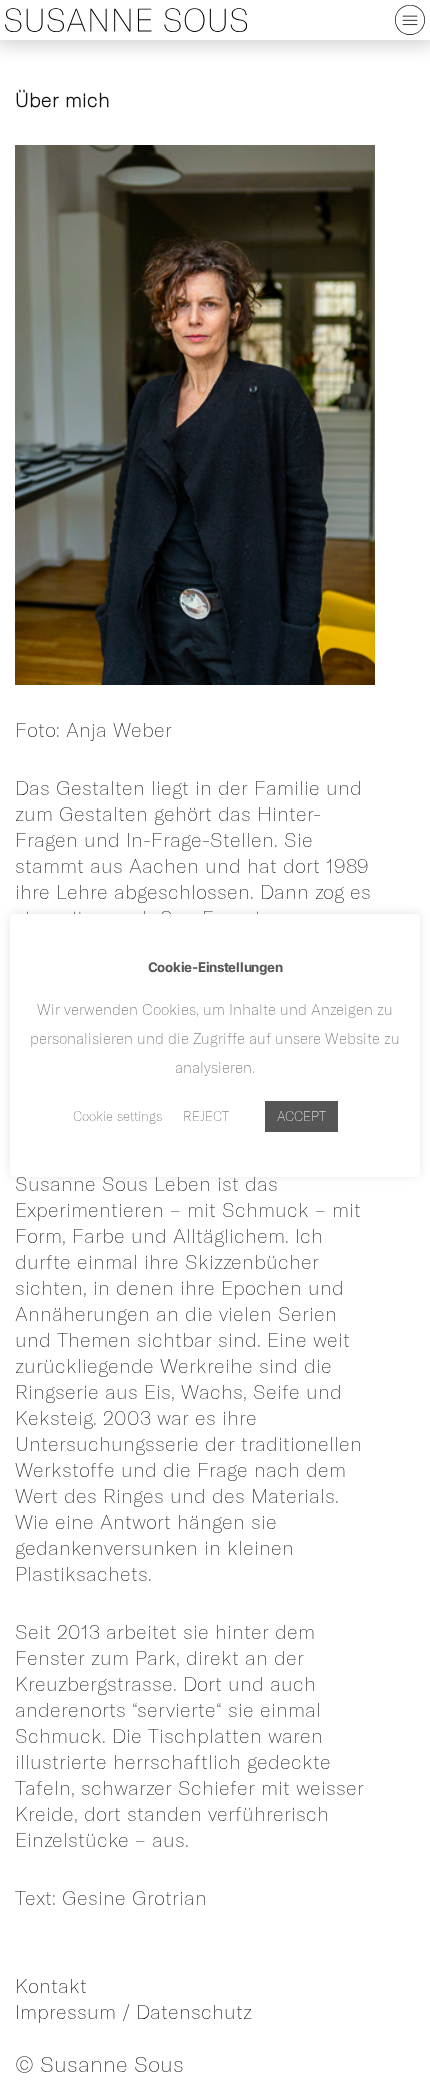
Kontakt (51, 1985)
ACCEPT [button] (301, 1116)
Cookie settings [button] (117, 1116)
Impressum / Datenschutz (133, 2011)
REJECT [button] (206, 1116)
